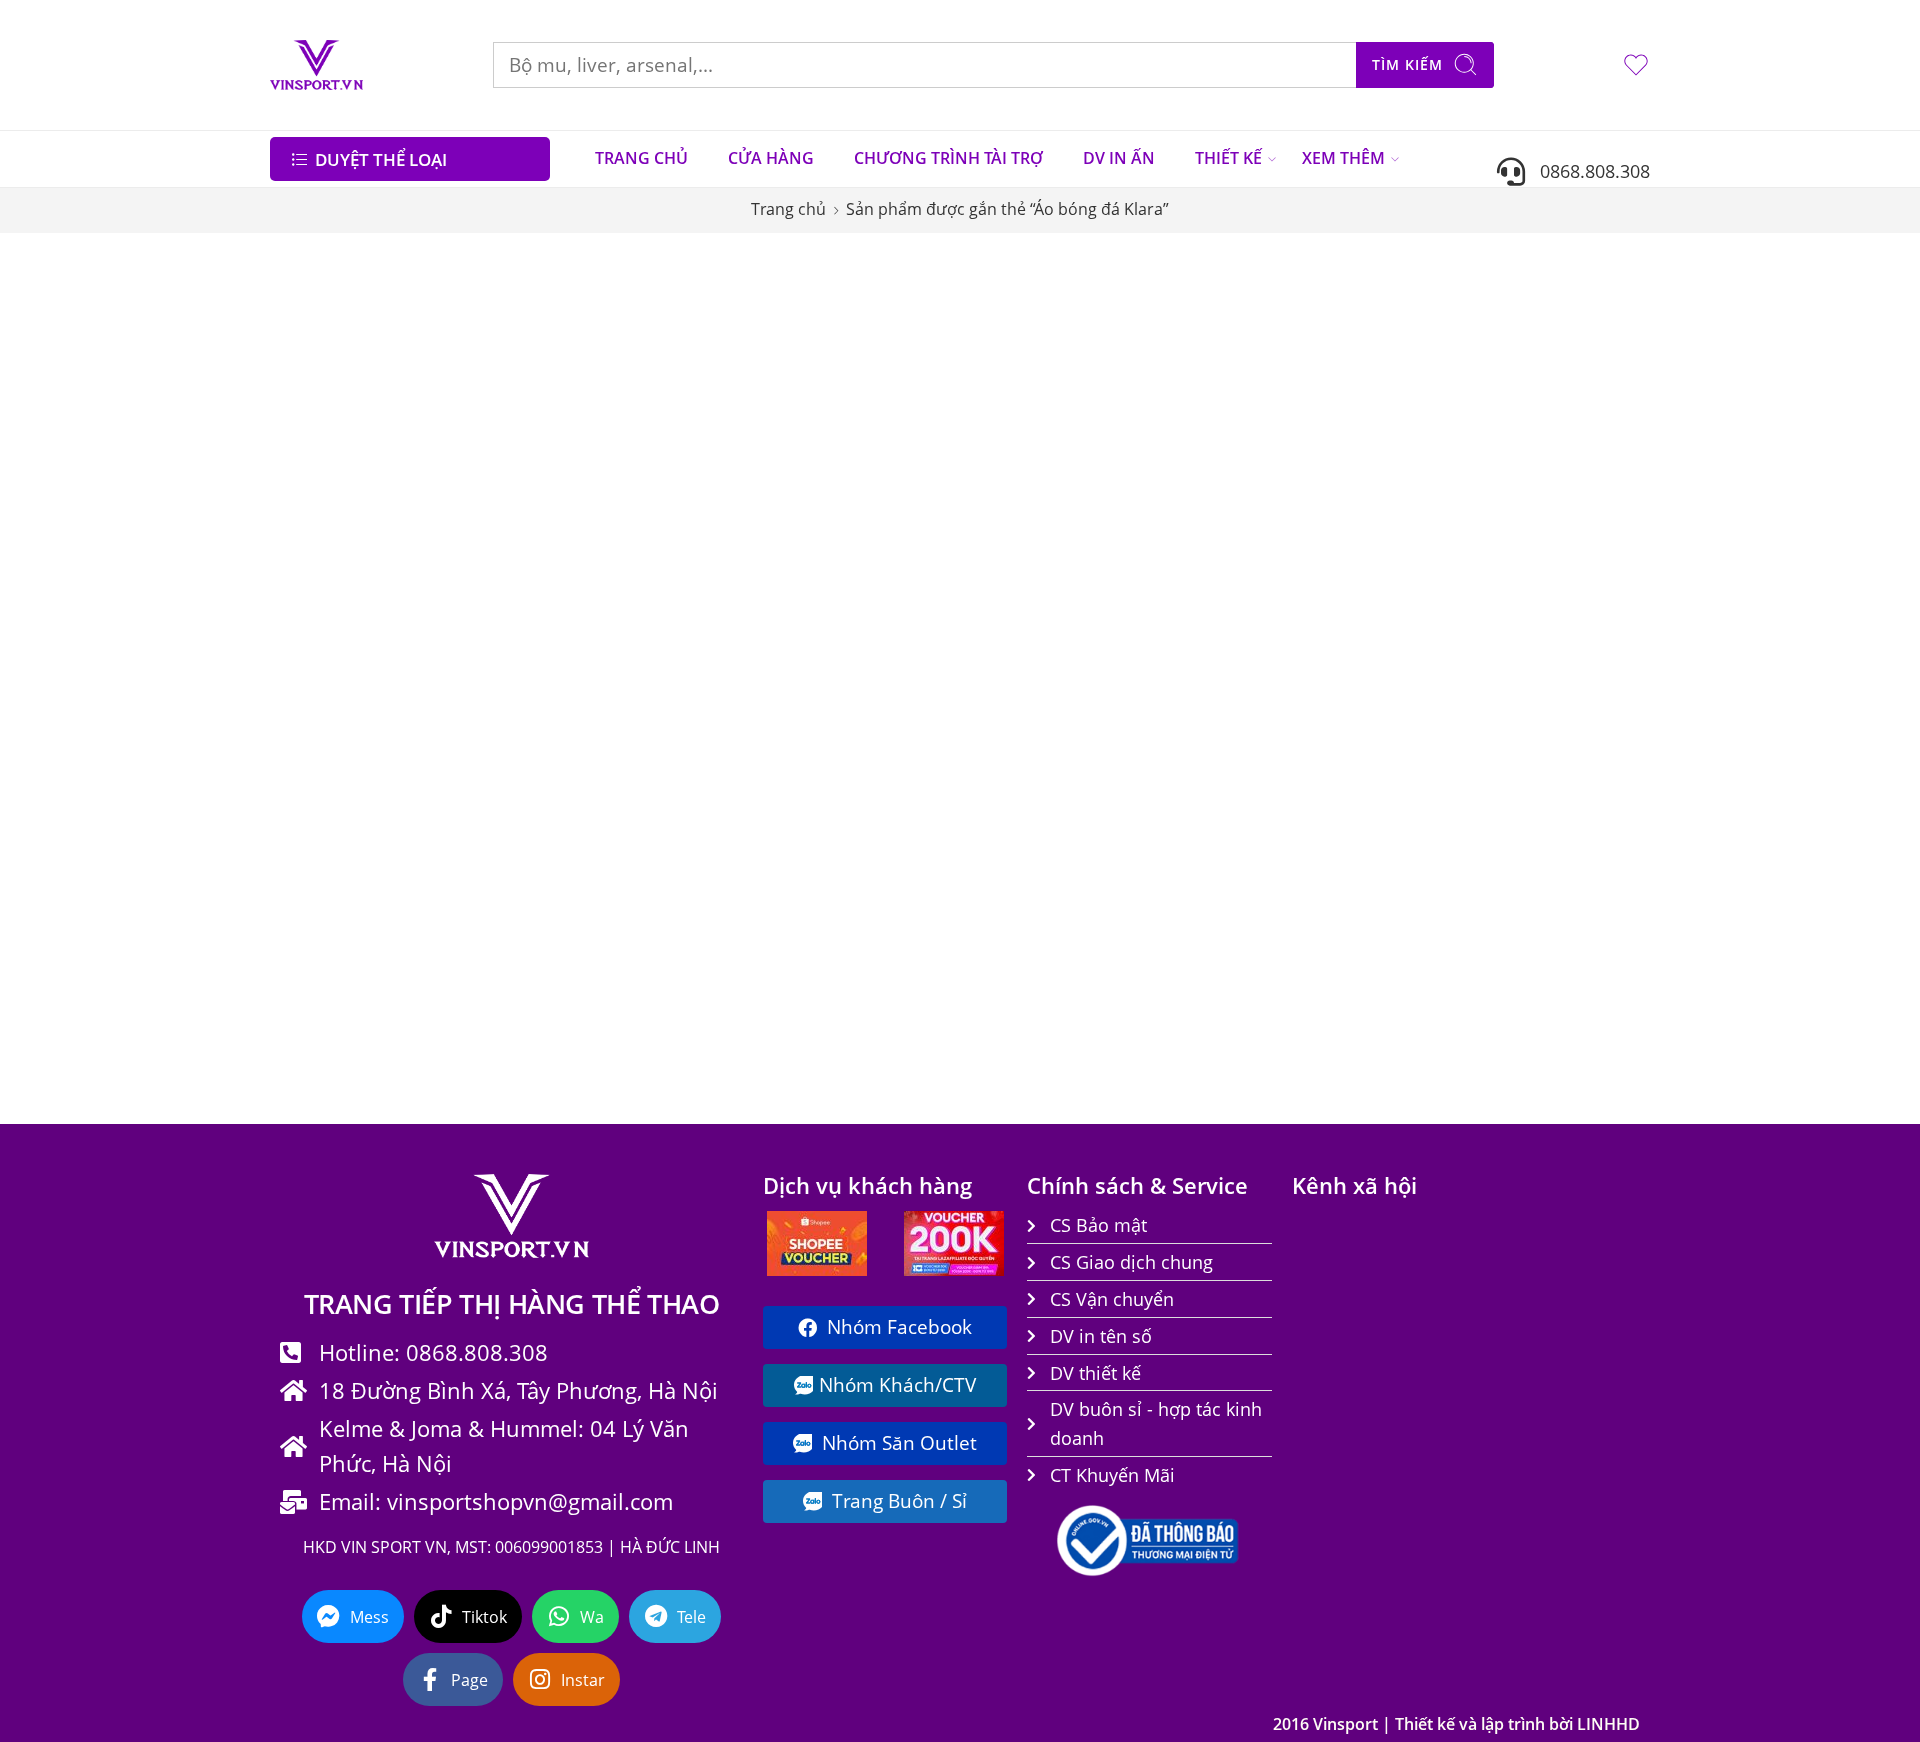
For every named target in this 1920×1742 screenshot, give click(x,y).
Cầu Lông (318, 567)
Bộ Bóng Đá (327, 530)
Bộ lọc (309, 273)
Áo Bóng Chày (332, 455)
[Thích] (853, 339)
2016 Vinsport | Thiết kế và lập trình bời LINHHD (1456, 1724)
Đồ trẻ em (321, 680)
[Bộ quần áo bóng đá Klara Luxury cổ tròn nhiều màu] (1269, 438)
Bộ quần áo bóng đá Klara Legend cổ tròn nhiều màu (1011, 602)
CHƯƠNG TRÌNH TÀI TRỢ (948, 158)
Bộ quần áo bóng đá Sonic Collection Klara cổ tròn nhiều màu (754, 603)
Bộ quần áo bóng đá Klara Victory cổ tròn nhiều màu (1526, 602)
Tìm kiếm (1407, 64)
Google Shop (328, 793)
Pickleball (318, 906)
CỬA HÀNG (771, 158)
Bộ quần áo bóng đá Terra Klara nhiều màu (754, 975)
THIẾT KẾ (1228, 158)
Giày (299, 755)
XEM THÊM (1343, 158)
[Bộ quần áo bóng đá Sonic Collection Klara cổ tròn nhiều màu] (754, 438)
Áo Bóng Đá (333, 492)
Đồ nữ (303, 643)
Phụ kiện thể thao (352, 868)
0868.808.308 (1587, 170)
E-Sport (308, 718)
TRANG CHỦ (641, 158)
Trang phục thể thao (362, 981)
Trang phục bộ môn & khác (387, 943)
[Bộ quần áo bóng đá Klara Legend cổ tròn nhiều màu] (1012, 438)
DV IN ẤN (1119, 158)
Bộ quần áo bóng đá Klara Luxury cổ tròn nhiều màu (1268, 602)
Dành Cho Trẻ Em (345, 605)
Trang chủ (788, 209)
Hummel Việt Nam (352, 831)
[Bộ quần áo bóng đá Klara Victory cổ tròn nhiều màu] (1527, 438)
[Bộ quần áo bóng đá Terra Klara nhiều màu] (754, 810)
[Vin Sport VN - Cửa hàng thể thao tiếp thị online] (316, 65)
